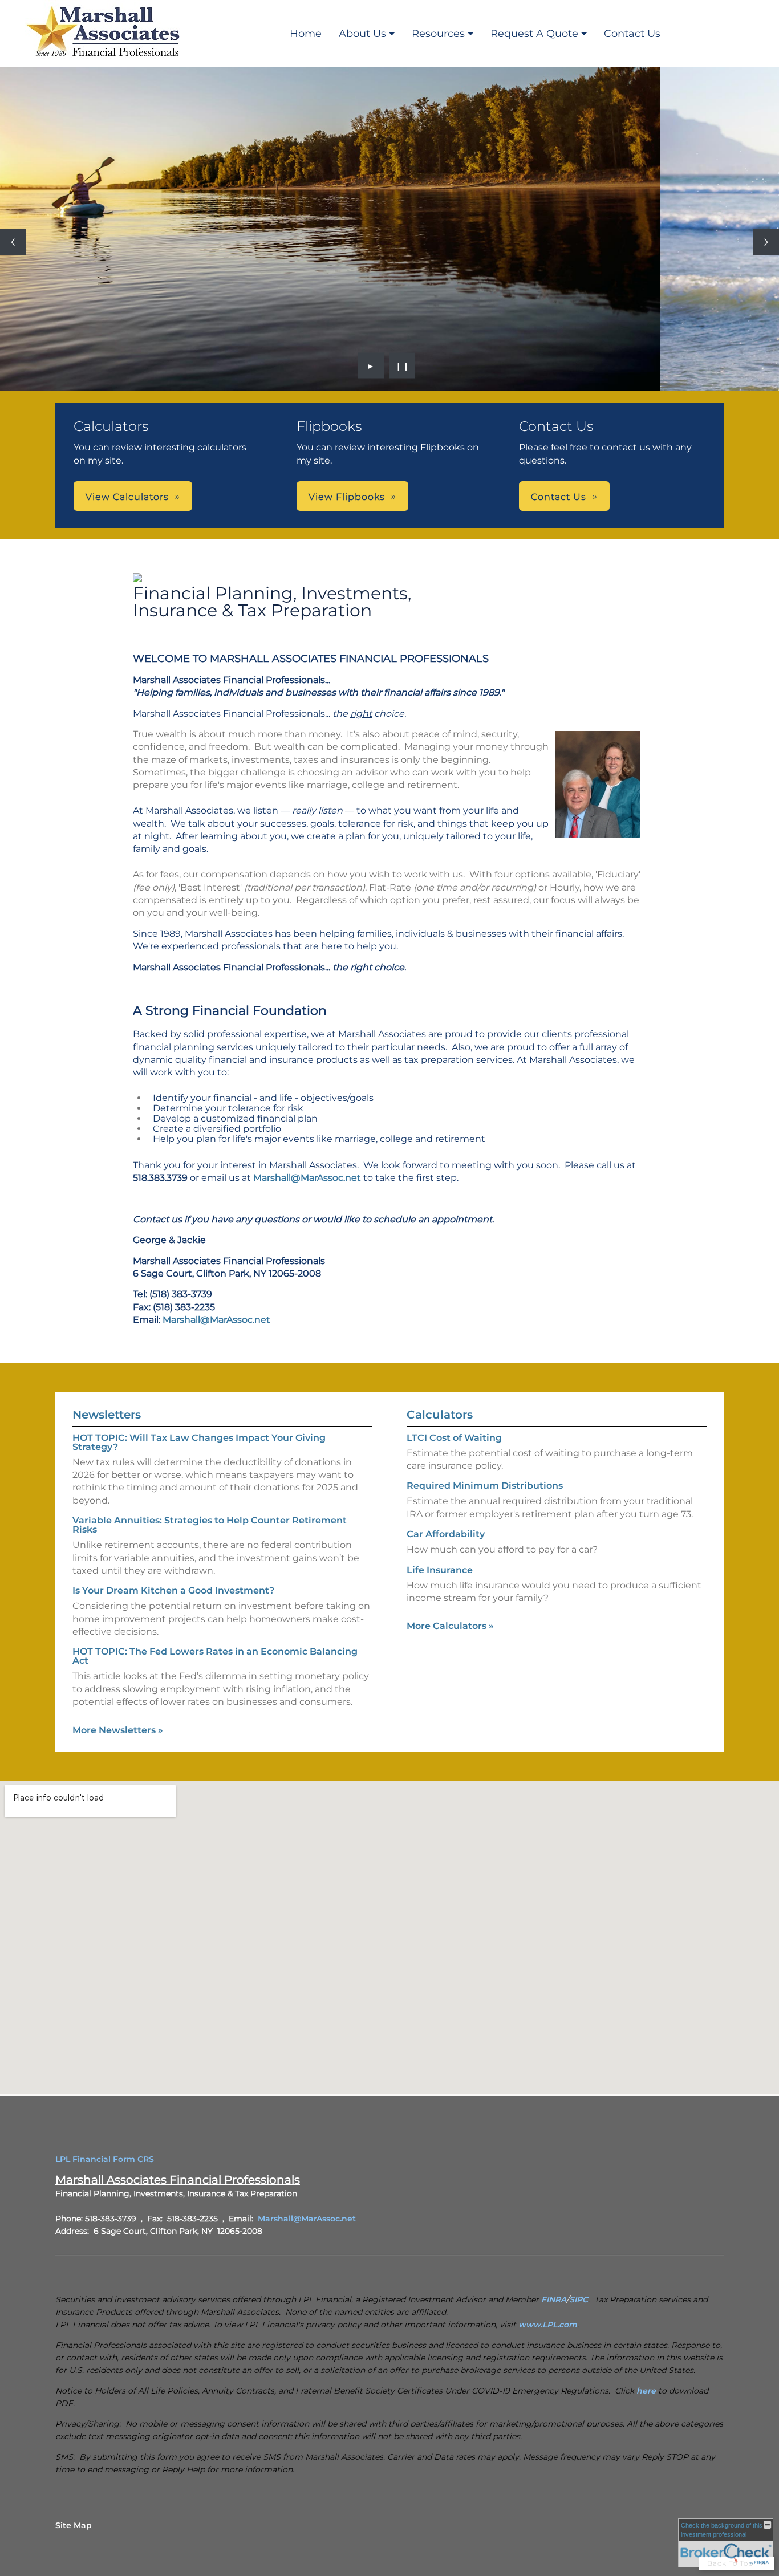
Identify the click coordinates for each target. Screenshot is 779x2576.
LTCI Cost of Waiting (454, 1438)
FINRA (554, 2299)
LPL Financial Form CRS (105, 2159)
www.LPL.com (548, 2325)
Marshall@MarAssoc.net (307, 1178)
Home (306, 34)
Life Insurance (440, 1570)
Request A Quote (534, 34)
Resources (438, 34)
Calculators (440, 1415)
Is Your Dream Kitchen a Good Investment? (173, 1590)
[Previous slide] (13, 242)
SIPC (579, 2299)
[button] (133, 496)
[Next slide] (766, 242)
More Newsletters (118, 1730)
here (646, 2391)
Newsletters (107, 1415)
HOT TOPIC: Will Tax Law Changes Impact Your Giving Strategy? (199, 1442)
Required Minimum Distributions (485, 1486)
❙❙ (403, 365)
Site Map (74, 2525)
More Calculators (450, 1626)
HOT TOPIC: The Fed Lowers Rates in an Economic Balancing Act (215, 1656)
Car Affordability (446, 1534)
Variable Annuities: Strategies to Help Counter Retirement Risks (210, 1525)
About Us (362, 34)
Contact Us (632, 34)
